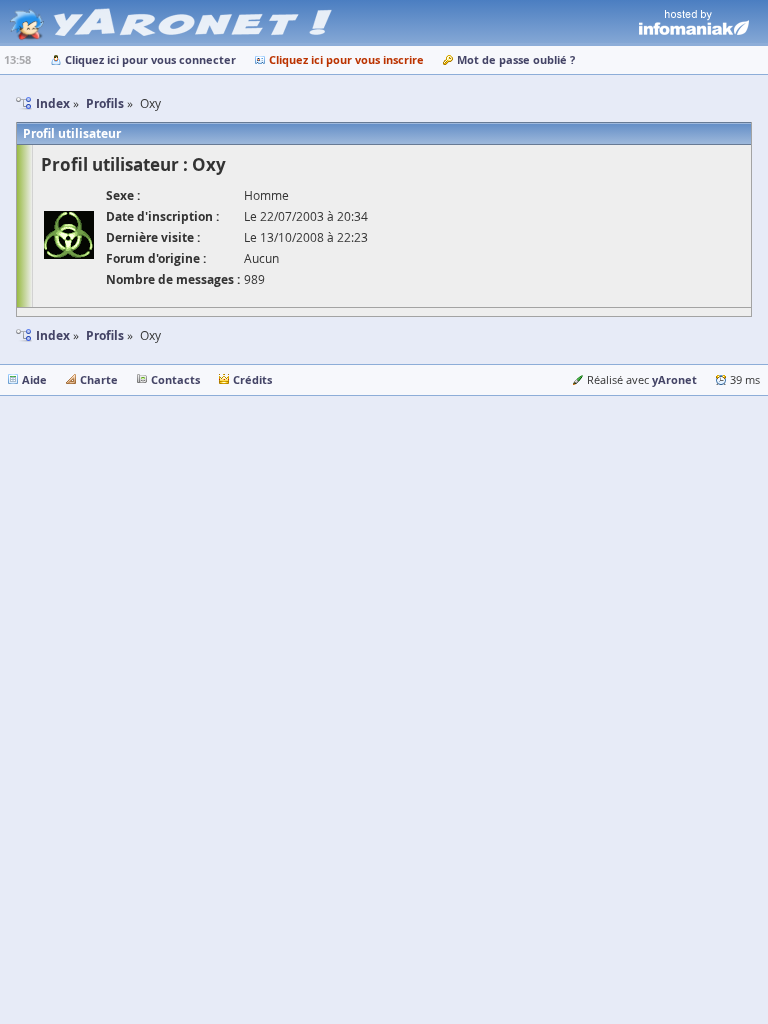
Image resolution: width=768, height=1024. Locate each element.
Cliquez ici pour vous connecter (150, 59)
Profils (105, 335)
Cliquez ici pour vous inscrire (346, 59)
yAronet (674, 379)
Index (53, 335)
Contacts (175, 379)
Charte (99, 379)
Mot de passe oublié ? (516, 59)
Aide (34, 379)
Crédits (252, 379)
